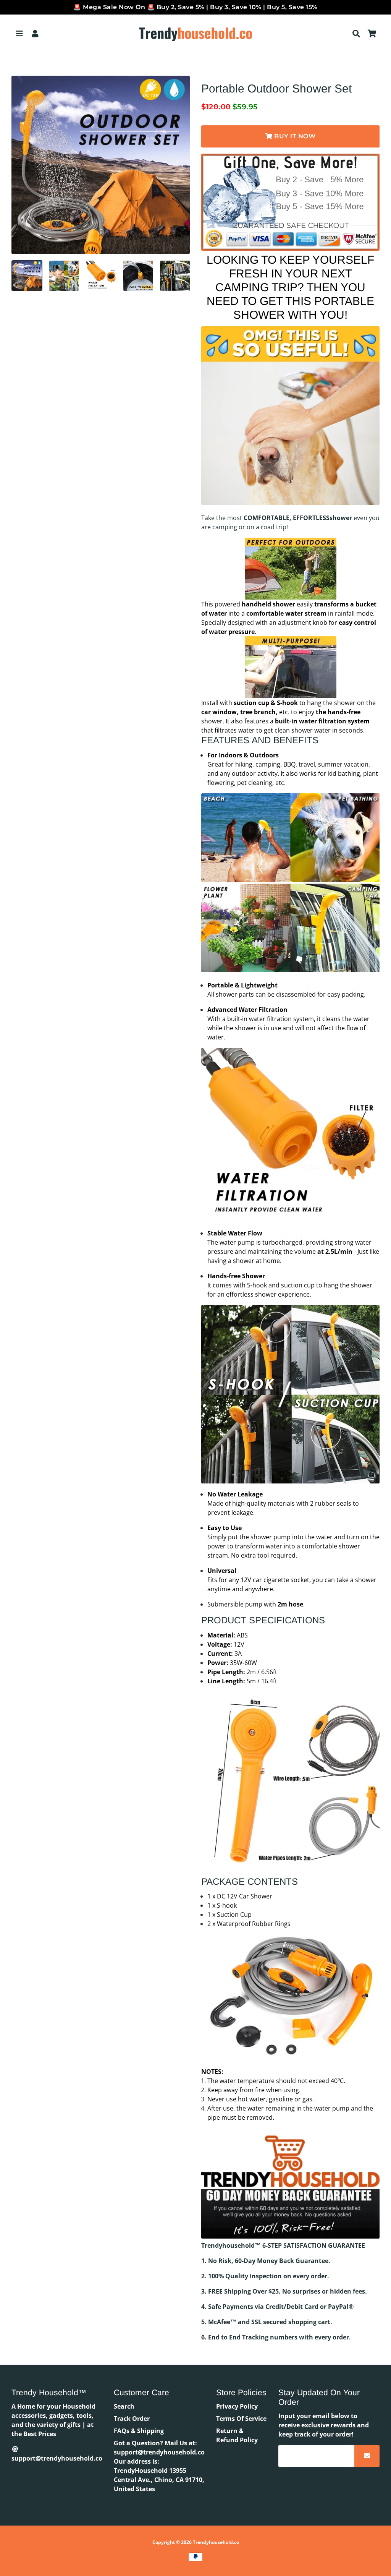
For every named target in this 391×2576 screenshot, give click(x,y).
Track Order (132, 2419)
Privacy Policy (237, 2406)
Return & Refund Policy (237, 2435)
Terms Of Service (241, 2419)
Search (124, 2406)
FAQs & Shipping (139, 2431)
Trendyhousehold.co (216, 2542)
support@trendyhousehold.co (57, 2458)
